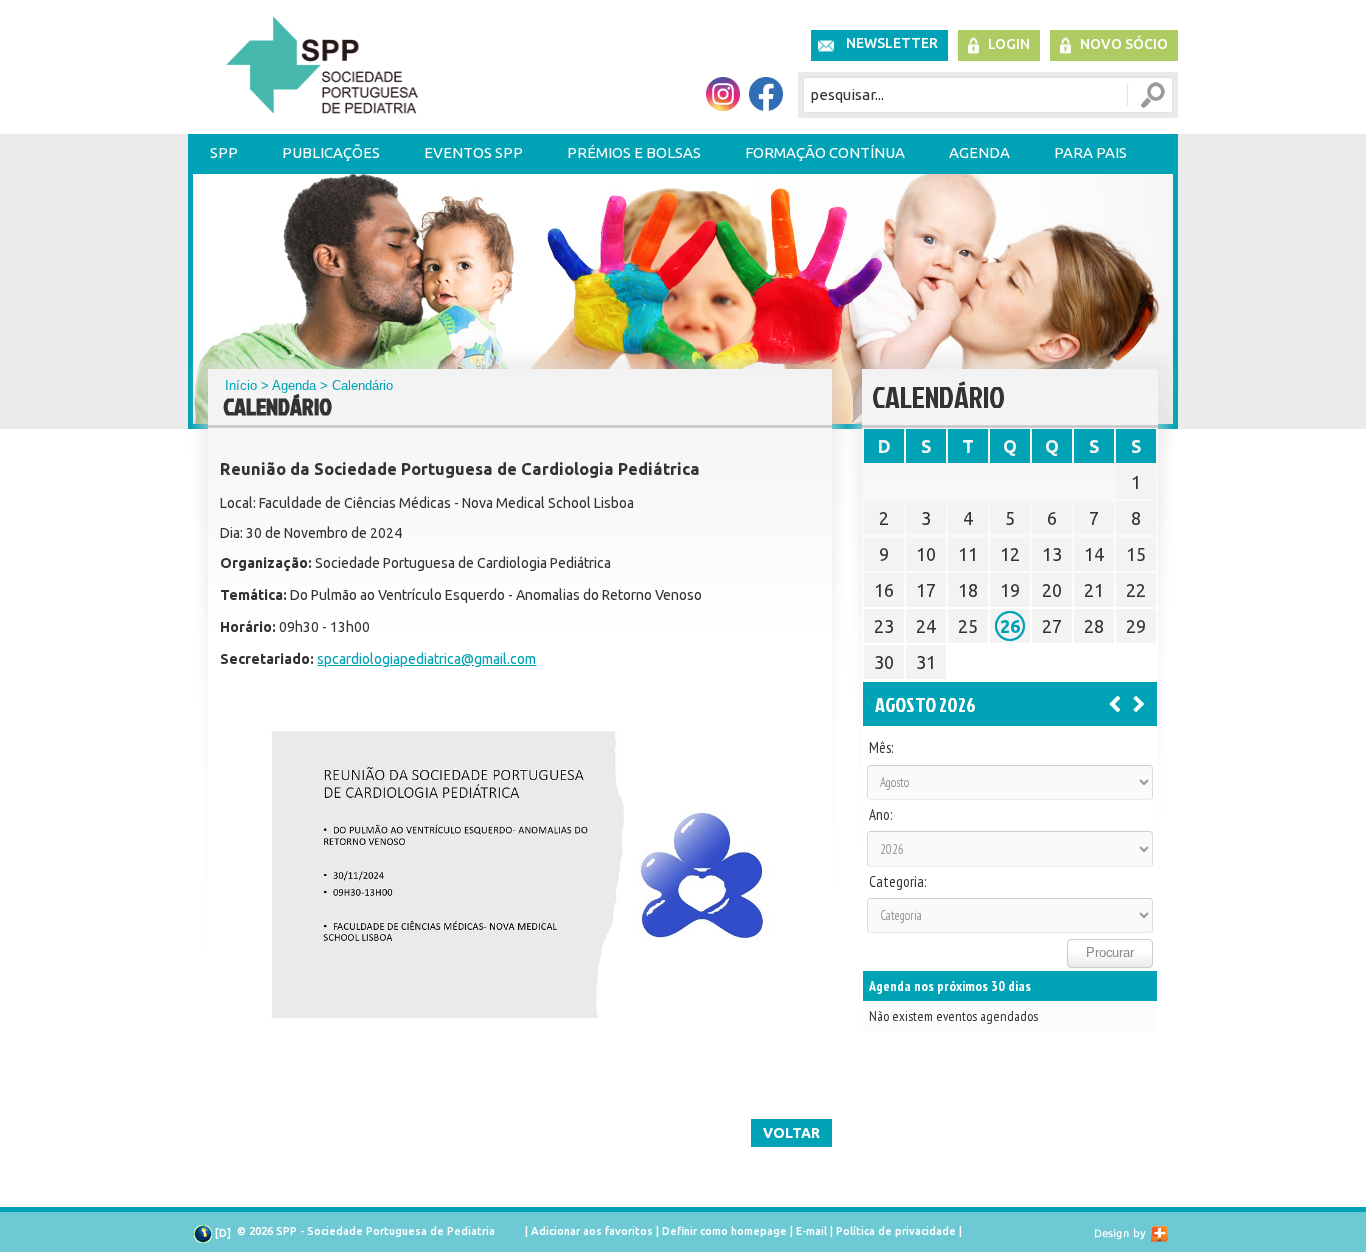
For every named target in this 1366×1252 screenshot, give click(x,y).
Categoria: (897, 882)
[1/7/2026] (1115, 703)
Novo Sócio (1124, 44)
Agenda (979, 152)
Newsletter (892, 43)
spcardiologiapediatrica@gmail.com (426, 659)
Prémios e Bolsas (634, 152)
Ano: (880, 815)
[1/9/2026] (1139, 703)
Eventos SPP (473, 152)
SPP (224, 152)
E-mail (811, 1231)
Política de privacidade (896, 1231)
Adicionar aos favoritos (592, 1231)
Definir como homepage (724, 1231)
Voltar (791, 1133)
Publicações (331, 152)
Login (1009, 44)
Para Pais (1090, 152)
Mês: (881, 748)
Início (241, 385)
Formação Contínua (825, 152)
